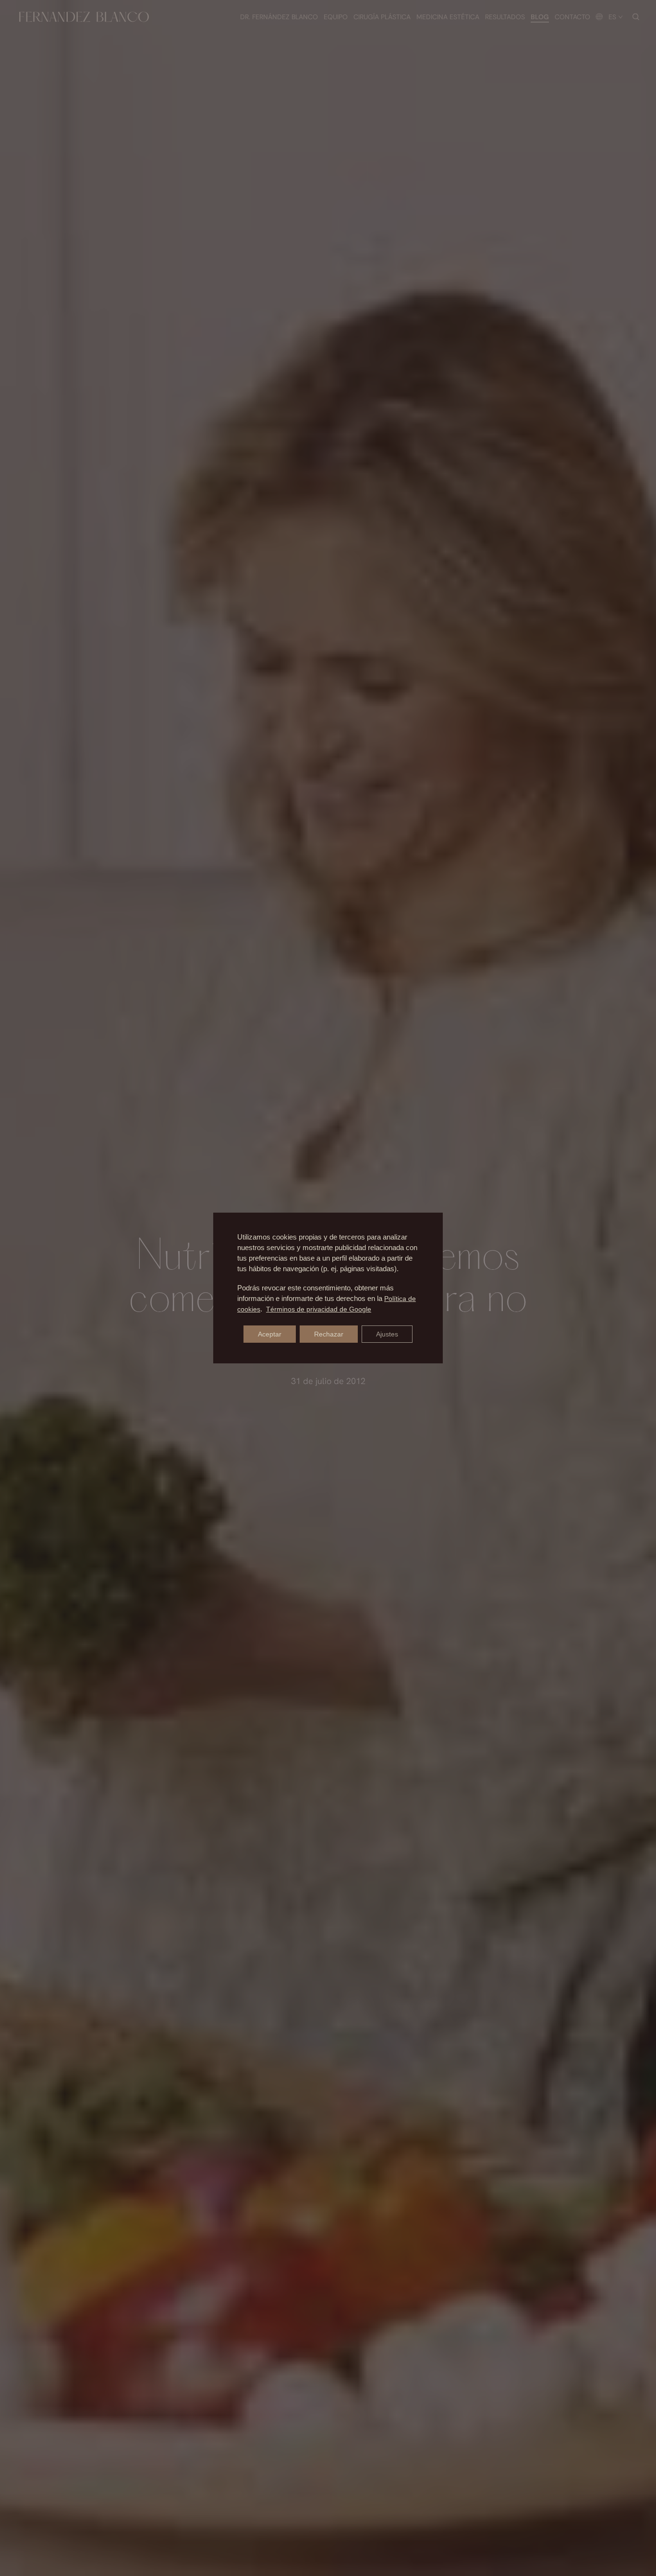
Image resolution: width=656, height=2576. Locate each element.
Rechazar (329, 1334)
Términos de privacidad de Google (319, 1309)
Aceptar (270, 1334)
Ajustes (387, 1334)
